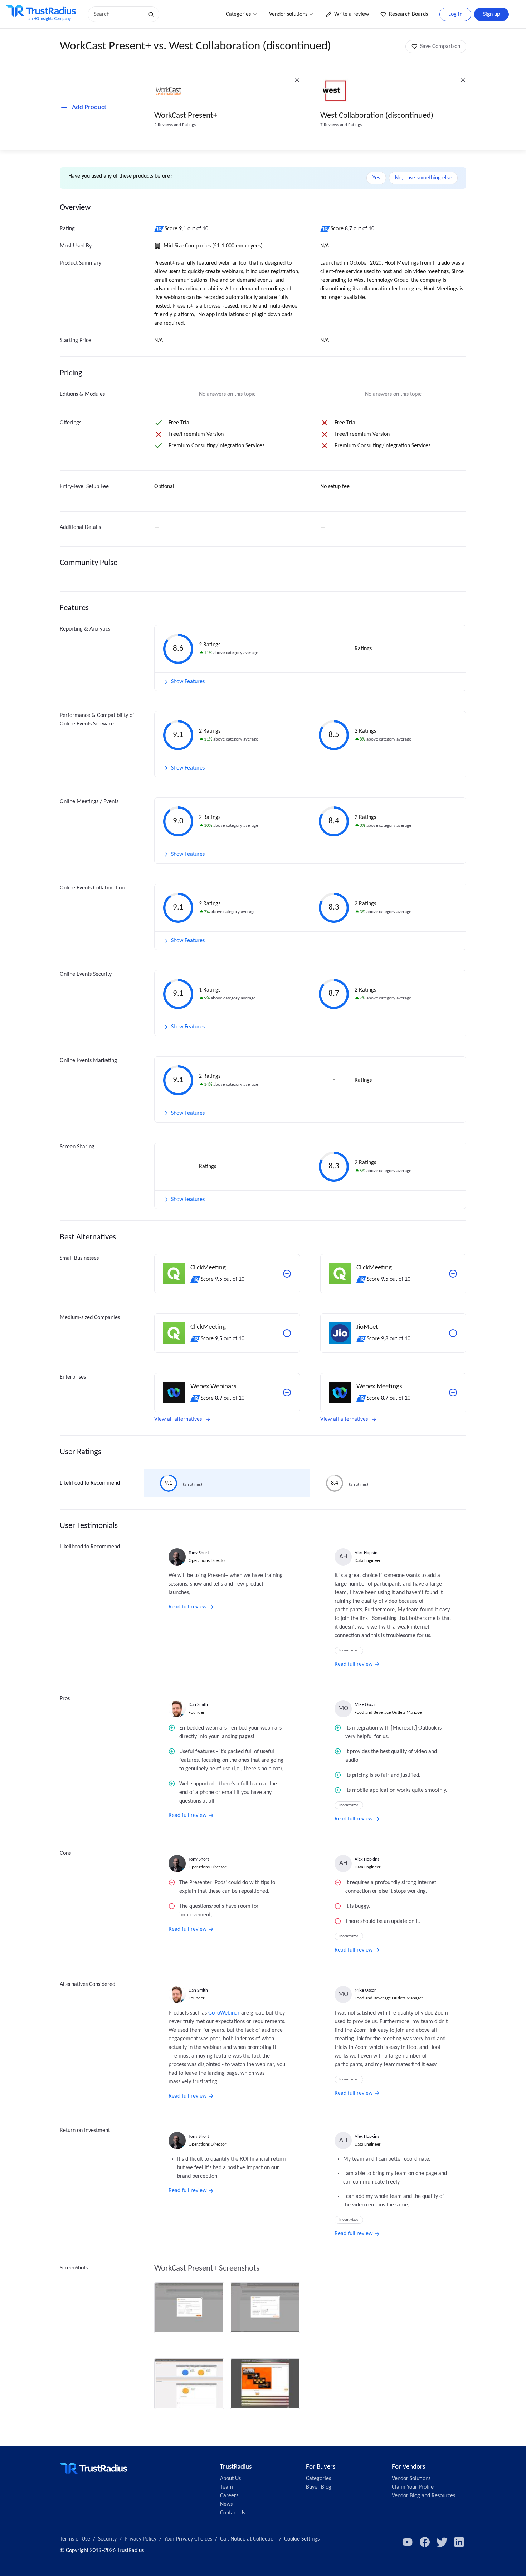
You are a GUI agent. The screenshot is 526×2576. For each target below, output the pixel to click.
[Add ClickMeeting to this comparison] (287, 1274)
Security (107, 2539)
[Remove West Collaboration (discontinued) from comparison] (463, 80)
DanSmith (198, 1705)
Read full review (187, 1607)
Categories (238, 14)
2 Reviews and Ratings (175, 125)
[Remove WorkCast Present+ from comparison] (297, 80)
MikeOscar (365, 1705)
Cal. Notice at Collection (248, 2539)
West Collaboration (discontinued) (377, 116)
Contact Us (233, 2513)
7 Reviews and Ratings (341, 125)
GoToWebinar (224, 2013)
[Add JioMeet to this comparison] (453, 1333)
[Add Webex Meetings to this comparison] (453, 1393)
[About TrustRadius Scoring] (159, 229)
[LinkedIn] (459, 2542)
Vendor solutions (288, 14)
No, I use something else (423, 178)
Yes (376, 178)
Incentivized (349, 1651)
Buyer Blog (319, 2487)
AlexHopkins (367, 1553)
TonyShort (199, 1553)
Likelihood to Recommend (90, 1483)
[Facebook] (425, 2542)
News (226, 2504)
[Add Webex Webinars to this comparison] (287, 1393)
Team (227, 2487)
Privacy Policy (140, 2539)
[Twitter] (442, 2542)
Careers (229, 2496)
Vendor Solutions (411, 2479)
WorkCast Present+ (186, 116)
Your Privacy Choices (188, 2539)
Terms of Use (75, 2539)
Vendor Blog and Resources (423, 2496)
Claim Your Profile (413, 2487)
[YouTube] (408, 2542)
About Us (230, 2479)
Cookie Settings (302, 2539)
